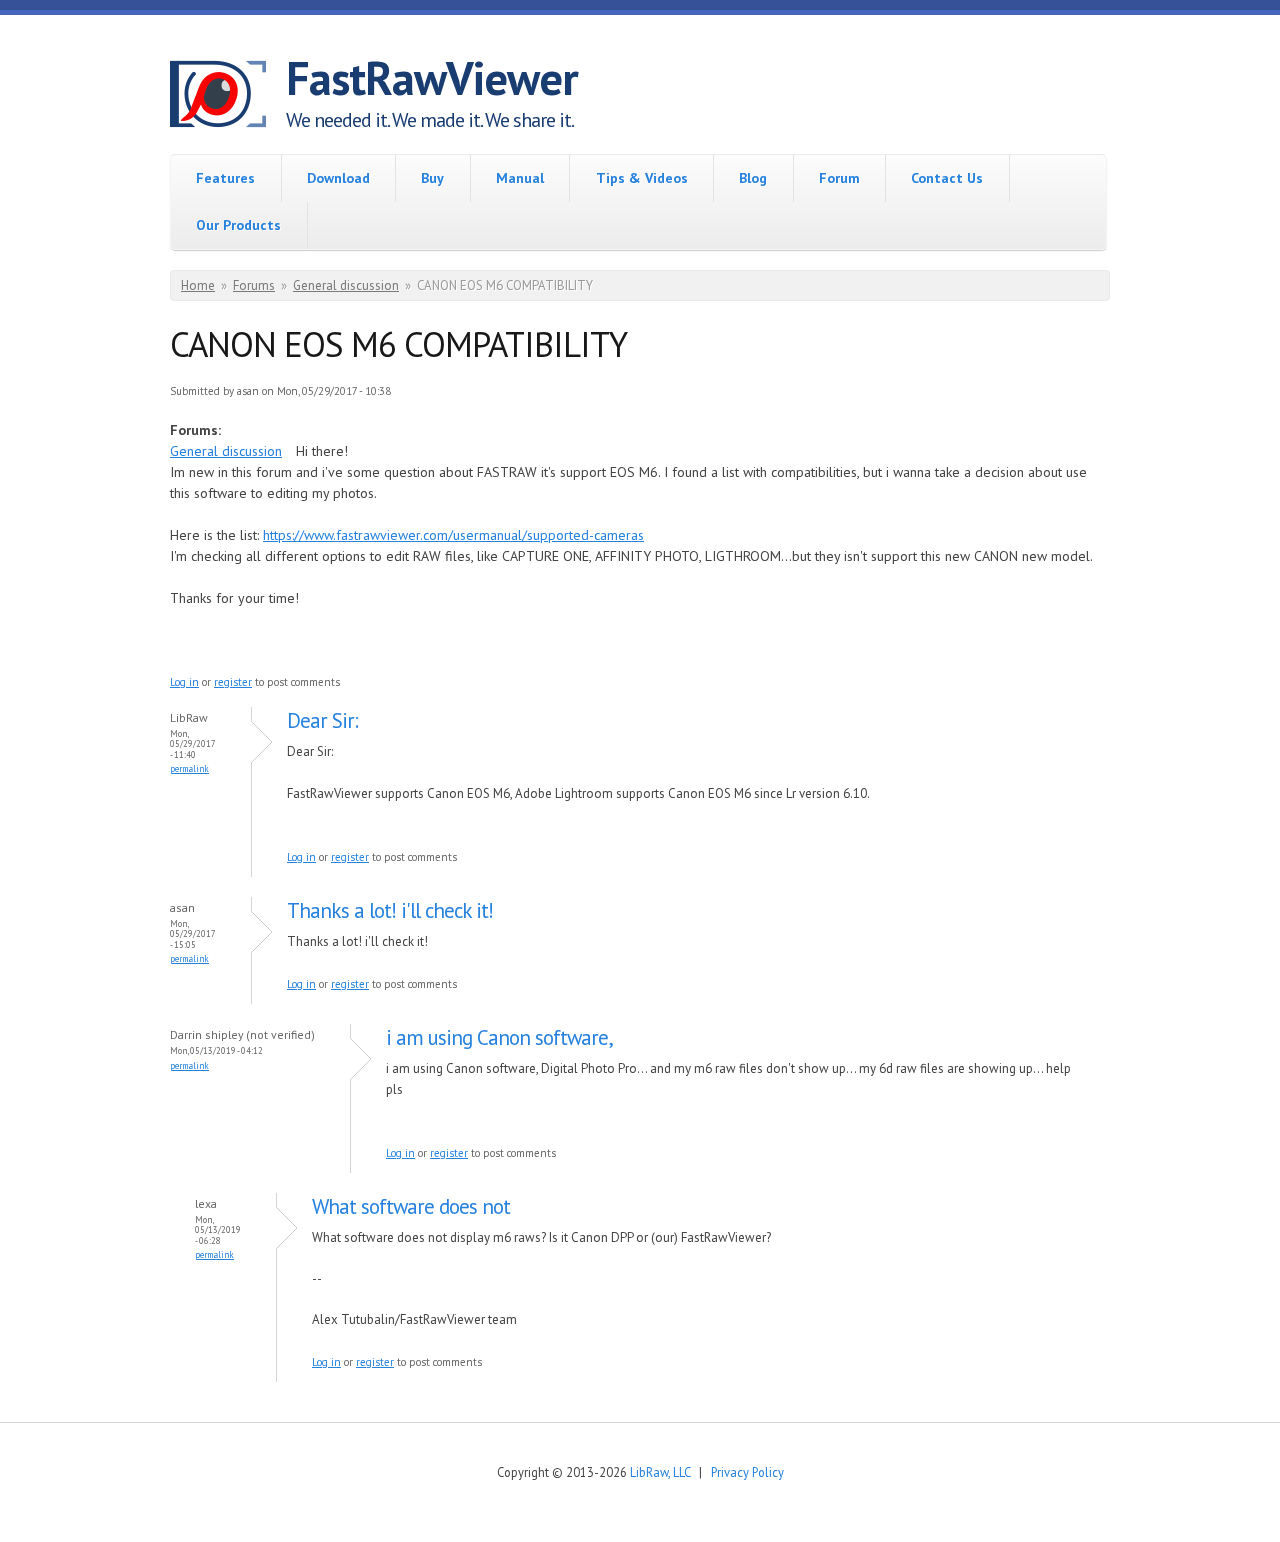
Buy (432, 178)
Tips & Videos (642, 178)
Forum (839, 178)
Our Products (238, 225)
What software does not (411, 1206)
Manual (520, 178)
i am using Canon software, (499, 1037)
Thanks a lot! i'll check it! (392, 910)
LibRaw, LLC (660, 1472)
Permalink (189, 768)
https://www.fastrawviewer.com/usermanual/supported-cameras (453, 535)
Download (338, 178)
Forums (254, 285)
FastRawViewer (432, 78)
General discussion (346, 285)
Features (225, 178)
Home (198, 285)
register (233, 682)
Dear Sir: (322, 720)
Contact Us (947, 178)
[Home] (228, 97)
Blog (753, 178)
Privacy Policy (747, 1472)
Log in (184, 682)
